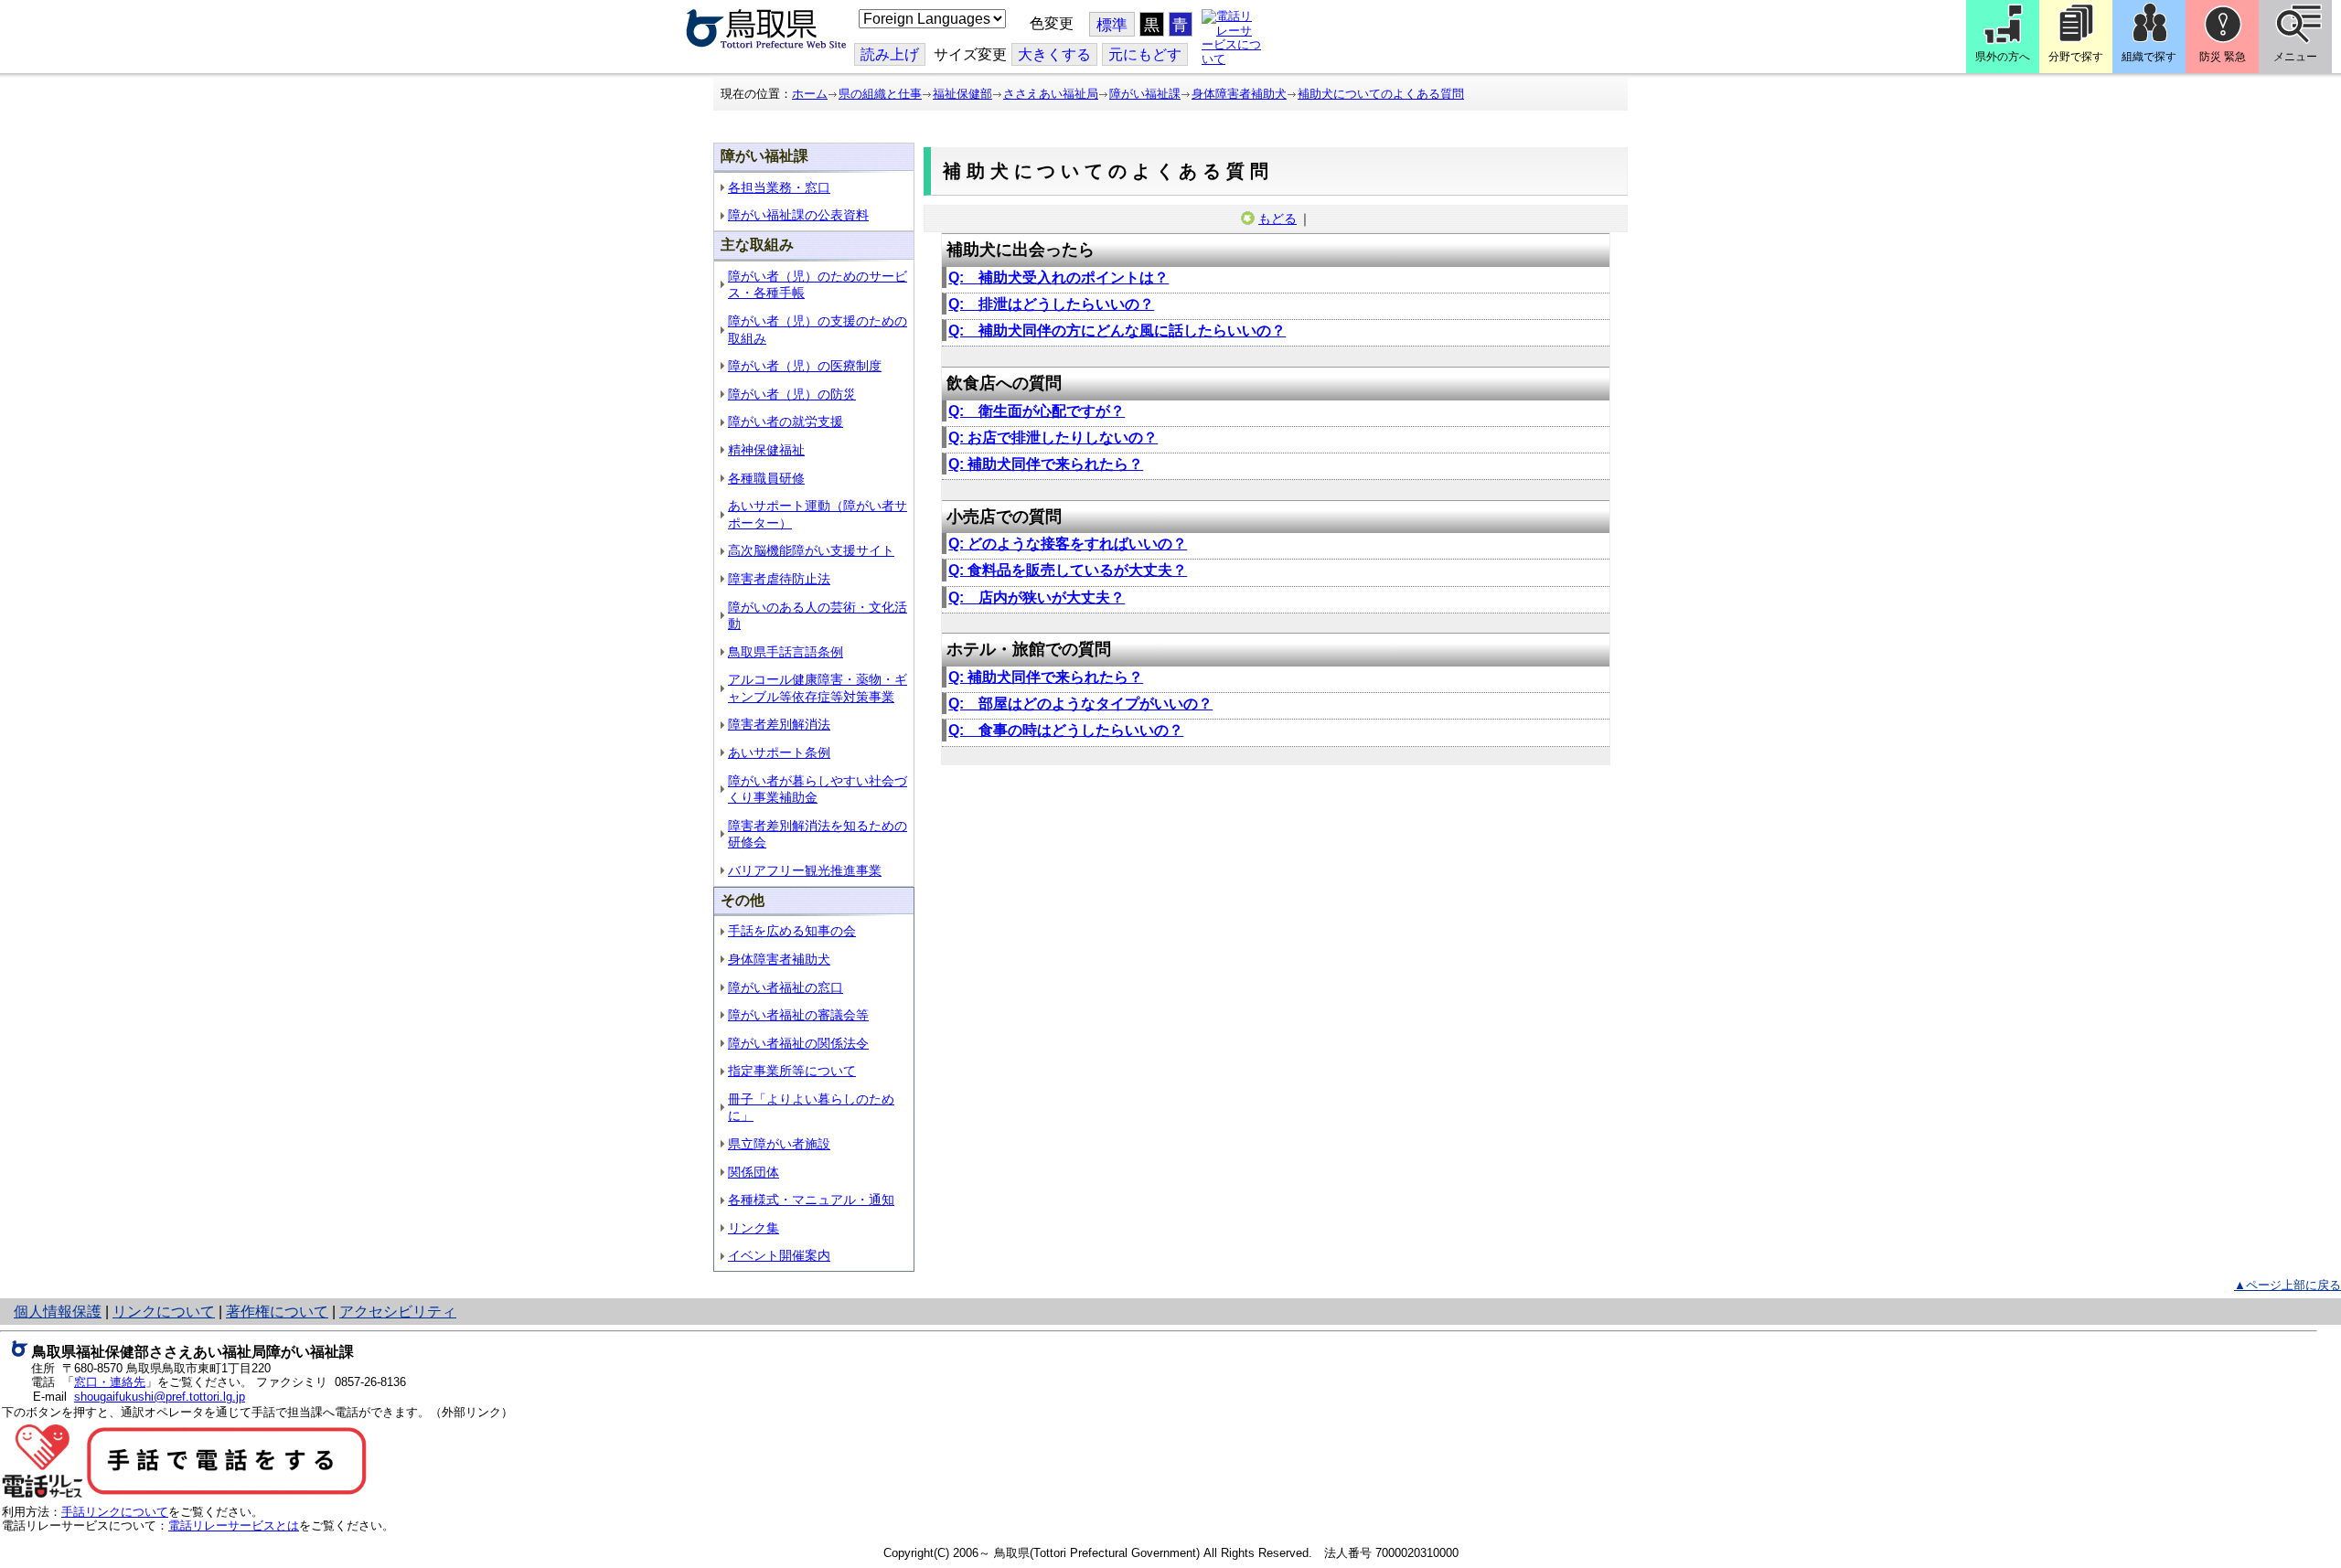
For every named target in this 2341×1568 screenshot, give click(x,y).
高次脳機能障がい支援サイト (811, 550)
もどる (1277, 219)
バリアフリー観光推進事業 (805, 870)
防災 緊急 (2223, 57)
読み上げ (890, 54)
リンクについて (164, 1312)
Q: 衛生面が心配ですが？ (1037, 411)
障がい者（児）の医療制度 (805, 366)
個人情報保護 (58, 1312)
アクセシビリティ (398, 1312)
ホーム (810, 94)
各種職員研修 (766, 478)
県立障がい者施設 (779, 1144)
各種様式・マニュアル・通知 (811, 1200)
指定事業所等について (792, 1071)
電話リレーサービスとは (234, 1525)
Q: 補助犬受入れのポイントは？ (1058, 277)
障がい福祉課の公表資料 (798, 215)
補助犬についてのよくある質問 (1381, 94)
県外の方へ (2003, 57)
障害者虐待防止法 (779, 579)
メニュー (2295, 57)
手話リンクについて (115, 1512)
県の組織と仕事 (880, 94)
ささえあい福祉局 (1051, 94)
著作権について (277, 1312)
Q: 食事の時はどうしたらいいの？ (1066, 730)
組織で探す (2149, 57)
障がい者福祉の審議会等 (798, 1015)
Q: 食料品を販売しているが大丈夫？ (1068, 570)
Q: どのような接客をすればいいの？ (1068, 544)
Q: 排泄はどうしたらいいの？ (1051, 304)
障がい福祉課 (1145, 94)
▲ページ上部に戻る (2288, 1285)
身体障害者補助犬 (1239, 94)
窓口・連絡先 (110, 1382)
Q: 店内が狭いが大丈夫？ (1037, 597)
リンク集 (754, 1228)
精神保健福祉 (766, 450)
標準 (1112, 25)
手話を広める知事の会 (792, 931)
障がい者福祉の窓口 (786, 987)
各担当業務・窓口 (779, 187)
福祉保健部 (962, 94)
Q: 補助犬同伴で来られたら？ (1046, 464)
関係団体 (754, 1172)
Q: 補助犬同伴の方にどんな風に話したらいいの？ (1117, 331)
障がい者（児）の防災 (792, 394)
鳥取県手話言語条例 (786, 652)
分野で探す (2076, 57)
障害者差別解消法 (779, 724)
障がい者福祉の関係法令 (798, 1043)
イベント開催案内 (779, 1255)
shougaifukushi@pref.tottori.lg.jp (160, 1397)
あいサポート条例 (779, 752)
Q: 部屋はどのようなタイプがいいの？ (1080, 704)
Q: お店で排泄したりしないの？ (1053, 437)
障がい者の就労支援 (786, 421)
